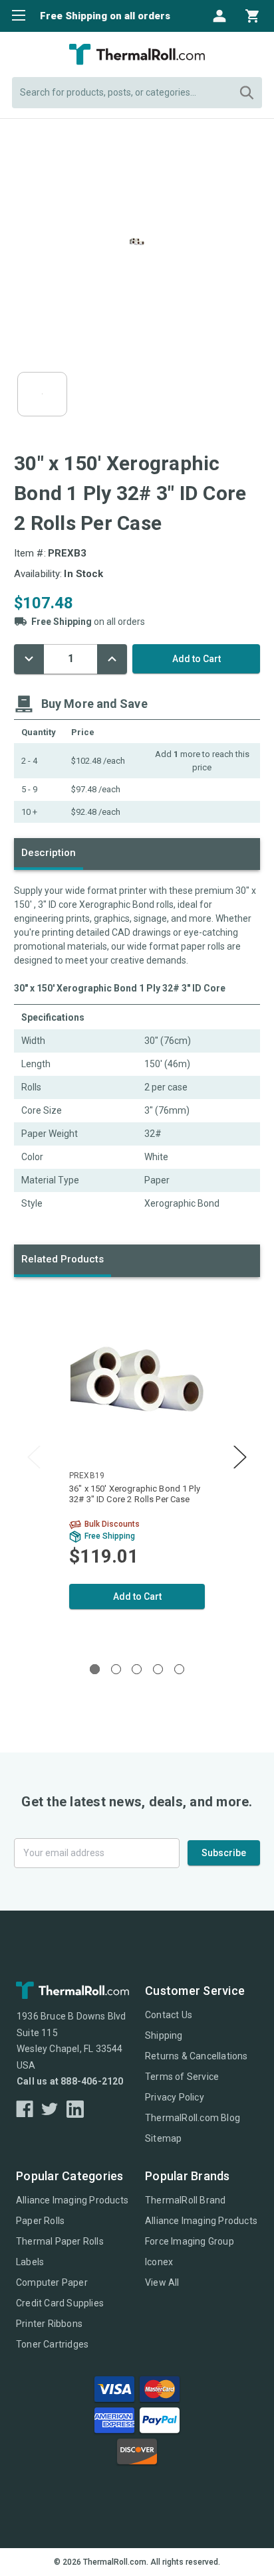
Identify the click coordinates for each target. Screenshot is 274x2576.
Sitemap (163, 2138)
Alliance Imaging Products (72, 2200)
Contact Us (169, 2015)
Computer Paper (52, 2282)
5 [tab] (179, 1669)
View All (162, 2282)
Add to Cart (137, 1596)
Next (240, 1457)
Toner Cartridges (52, 2344)
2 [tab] (116, 1669)
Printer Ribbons (49, 2324)
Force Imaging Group (190, 2241)
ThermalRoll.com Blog (193, 2118)
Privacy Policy (175, 2097)
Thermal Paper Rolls (60, 2241)
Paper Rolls (40, 2221)
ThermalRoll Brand (185, 2200)
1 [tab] (95, 1669)
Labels (30, 2262)
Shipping (164, 2035)
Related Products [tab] (63, 1259)
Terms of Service (182, 2077)
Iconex (159, 2262)
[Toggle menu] (15, 15)
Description (49, 853)
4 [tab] (158, 1669)
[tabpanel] (137, 1467)
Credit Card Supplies (60, 2303)
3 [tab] (137, 1669)
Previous (34, 1457)
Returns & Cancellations (197, 2056)
